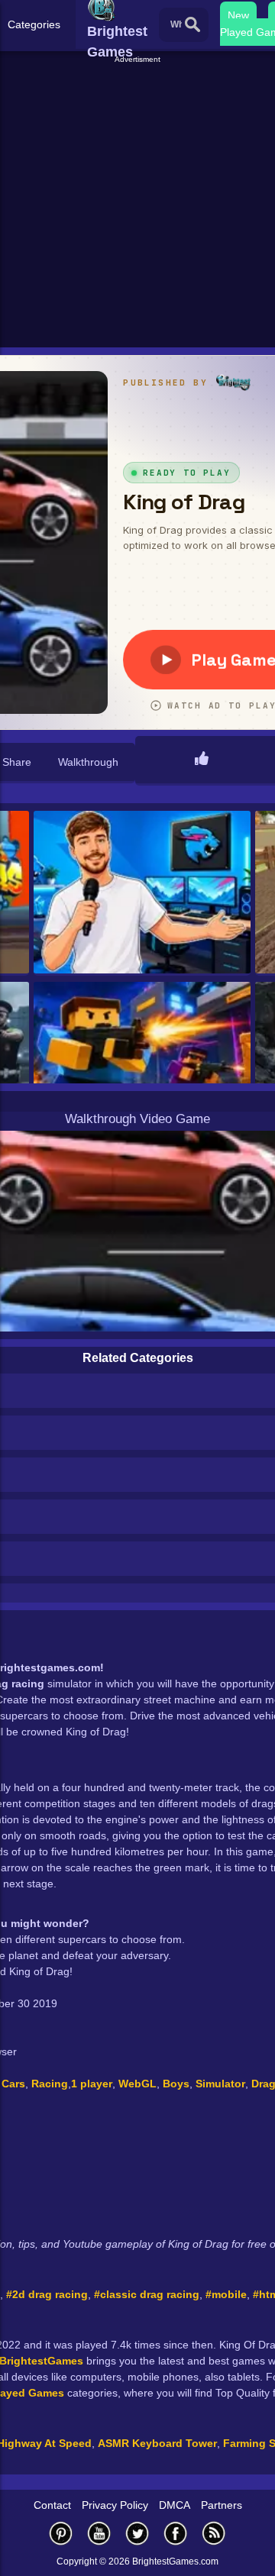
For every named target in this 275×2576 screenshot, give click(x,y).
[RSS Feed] (214, 2533)
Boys (176, 2084)
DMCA (175, 2505)
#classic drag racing (147, 2294)
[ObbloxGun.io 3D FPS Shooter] (142, 1064)
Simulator (220, 2084)
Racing (50, 2084)
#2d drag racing (47, 2294)
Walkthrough (88, 762)
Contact (52, 2505)
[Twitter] (137, 2533)
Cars (13, 2084)
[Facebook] (176, 2533)
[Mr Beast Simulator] (142, 893)
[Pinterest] (61, 2533)
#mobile (226, 2294)
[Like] (202, 760)
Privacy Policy (115, 2505)
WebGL (137, 2084)
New (238, 15)
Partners (222, 2505)
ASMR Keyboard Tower (157, 2443)
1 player (92, 2084)
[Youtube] (99, 2533)
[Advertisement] (137, 203)
